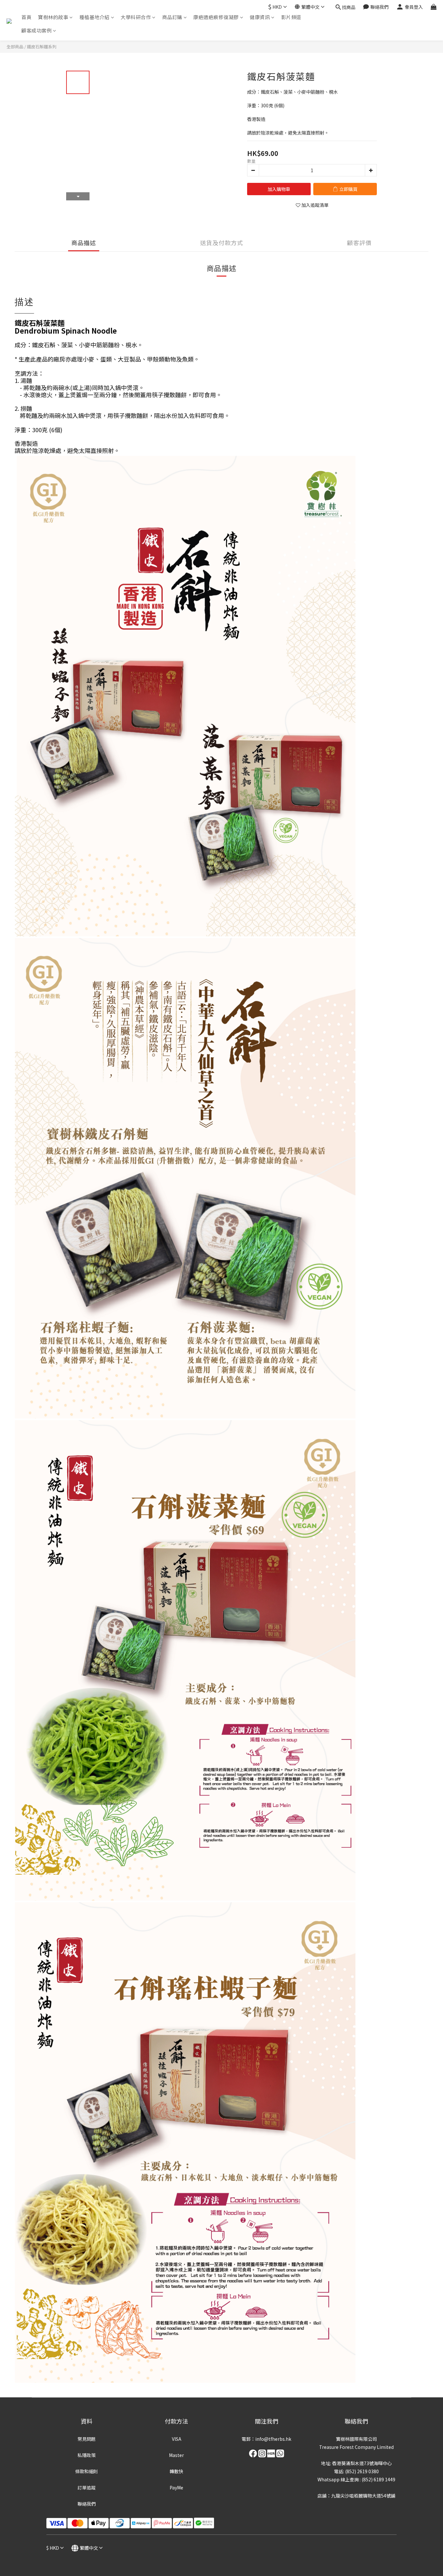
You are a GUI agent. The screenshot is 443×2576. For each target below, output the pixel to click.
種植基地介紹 (95, 17)
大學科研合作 (136, 17)
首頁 (26, 17)
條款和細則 (87, 2471)
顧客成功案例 (36, 30)
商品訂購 (172, 17)
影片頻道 (291, 17)
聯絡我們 (87, 2504)
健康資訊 (260, 17)
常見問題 (87, 2439)
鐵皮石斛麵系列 (42, 47)
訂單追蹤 (87, 2487)
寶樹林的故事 (53, 17)
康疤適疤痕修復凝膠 (216, 17)
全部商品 (15, 47)
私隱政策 (87, 2455)
